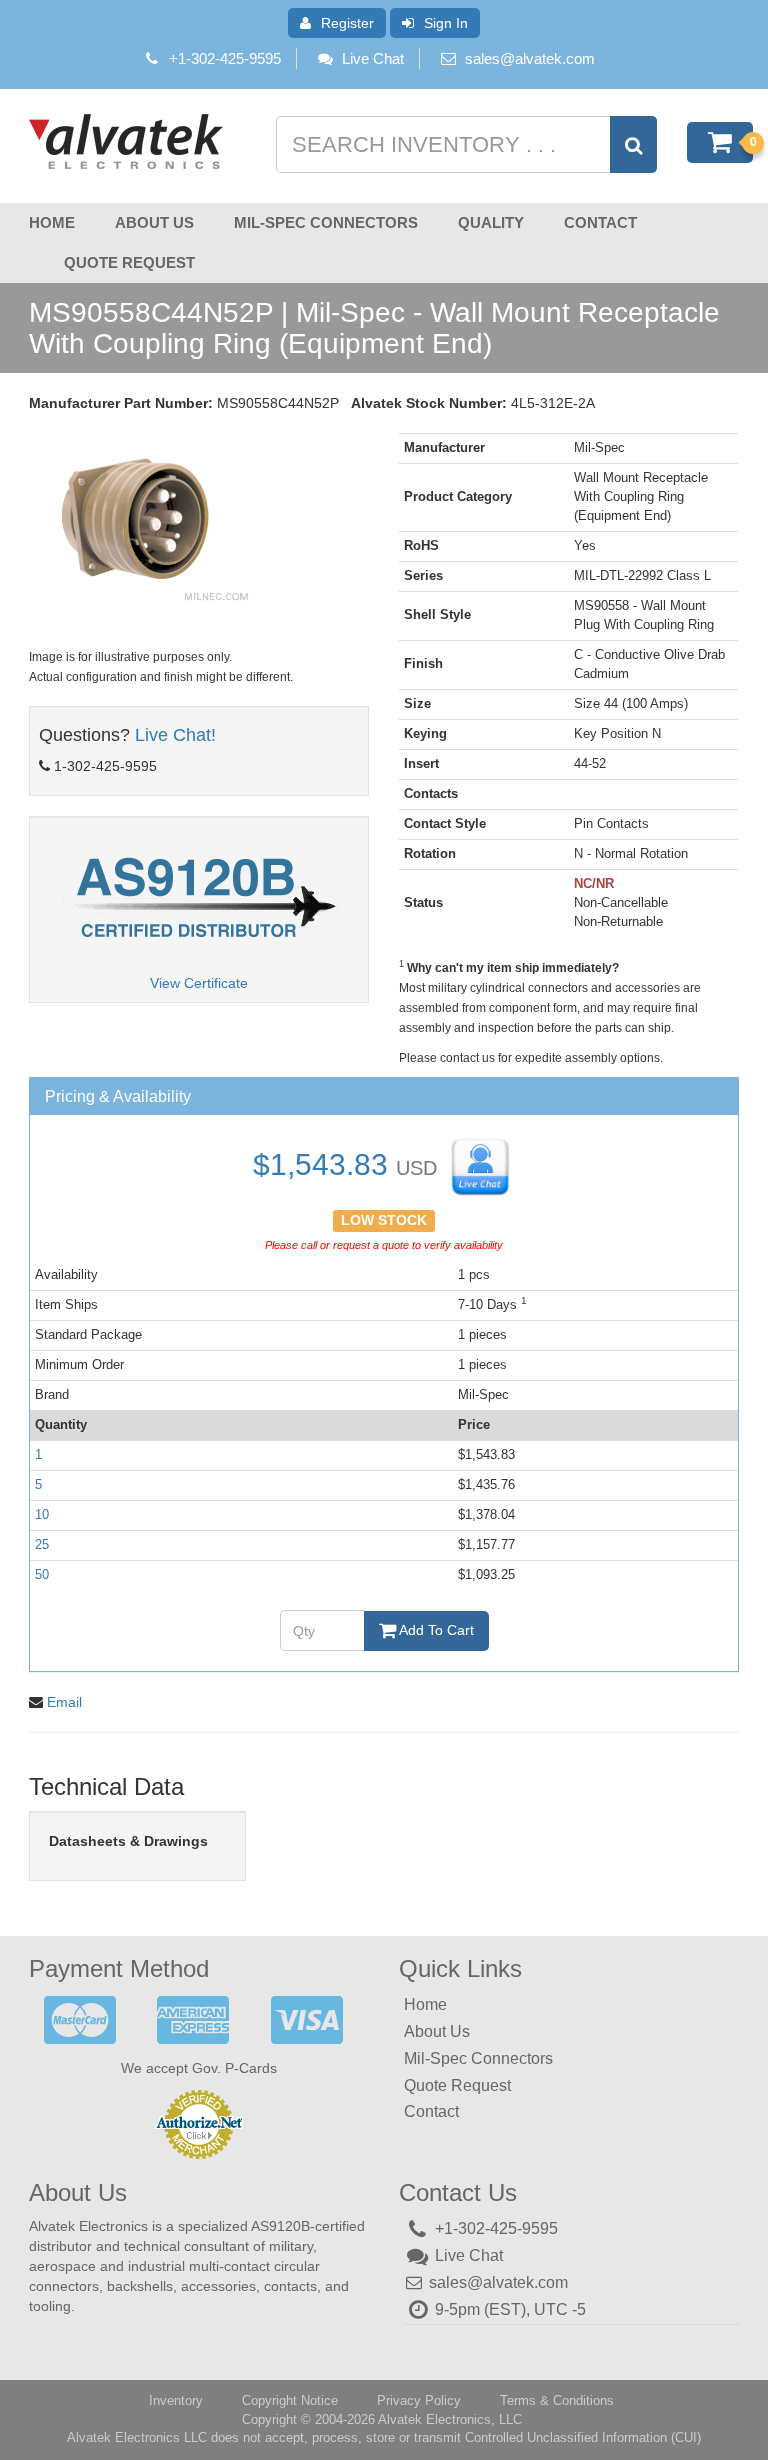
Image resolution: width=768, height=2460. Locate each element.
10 (42, 1514)
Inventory (176, 2400)
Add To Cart (435, 1630)
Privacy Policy (419, 2400)
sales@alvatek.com (530, 58)
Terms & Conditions (557, 2400)
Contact (600, 222)
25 (42, 1544)
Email (64, 1702)
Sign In (446, 23)
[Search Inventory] (633, 144)
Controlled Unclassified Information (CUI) (583, 2437)
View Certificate (199, 983)
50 (42, 1574)
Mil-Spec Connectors (326, 222)
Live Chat (373, 58)
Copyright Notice (290, 2400)
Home (52, 222)
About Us (154, 222)
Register (347, 23)
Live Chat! (175, 735)
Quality (491, 222)
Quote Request (129, 262)
